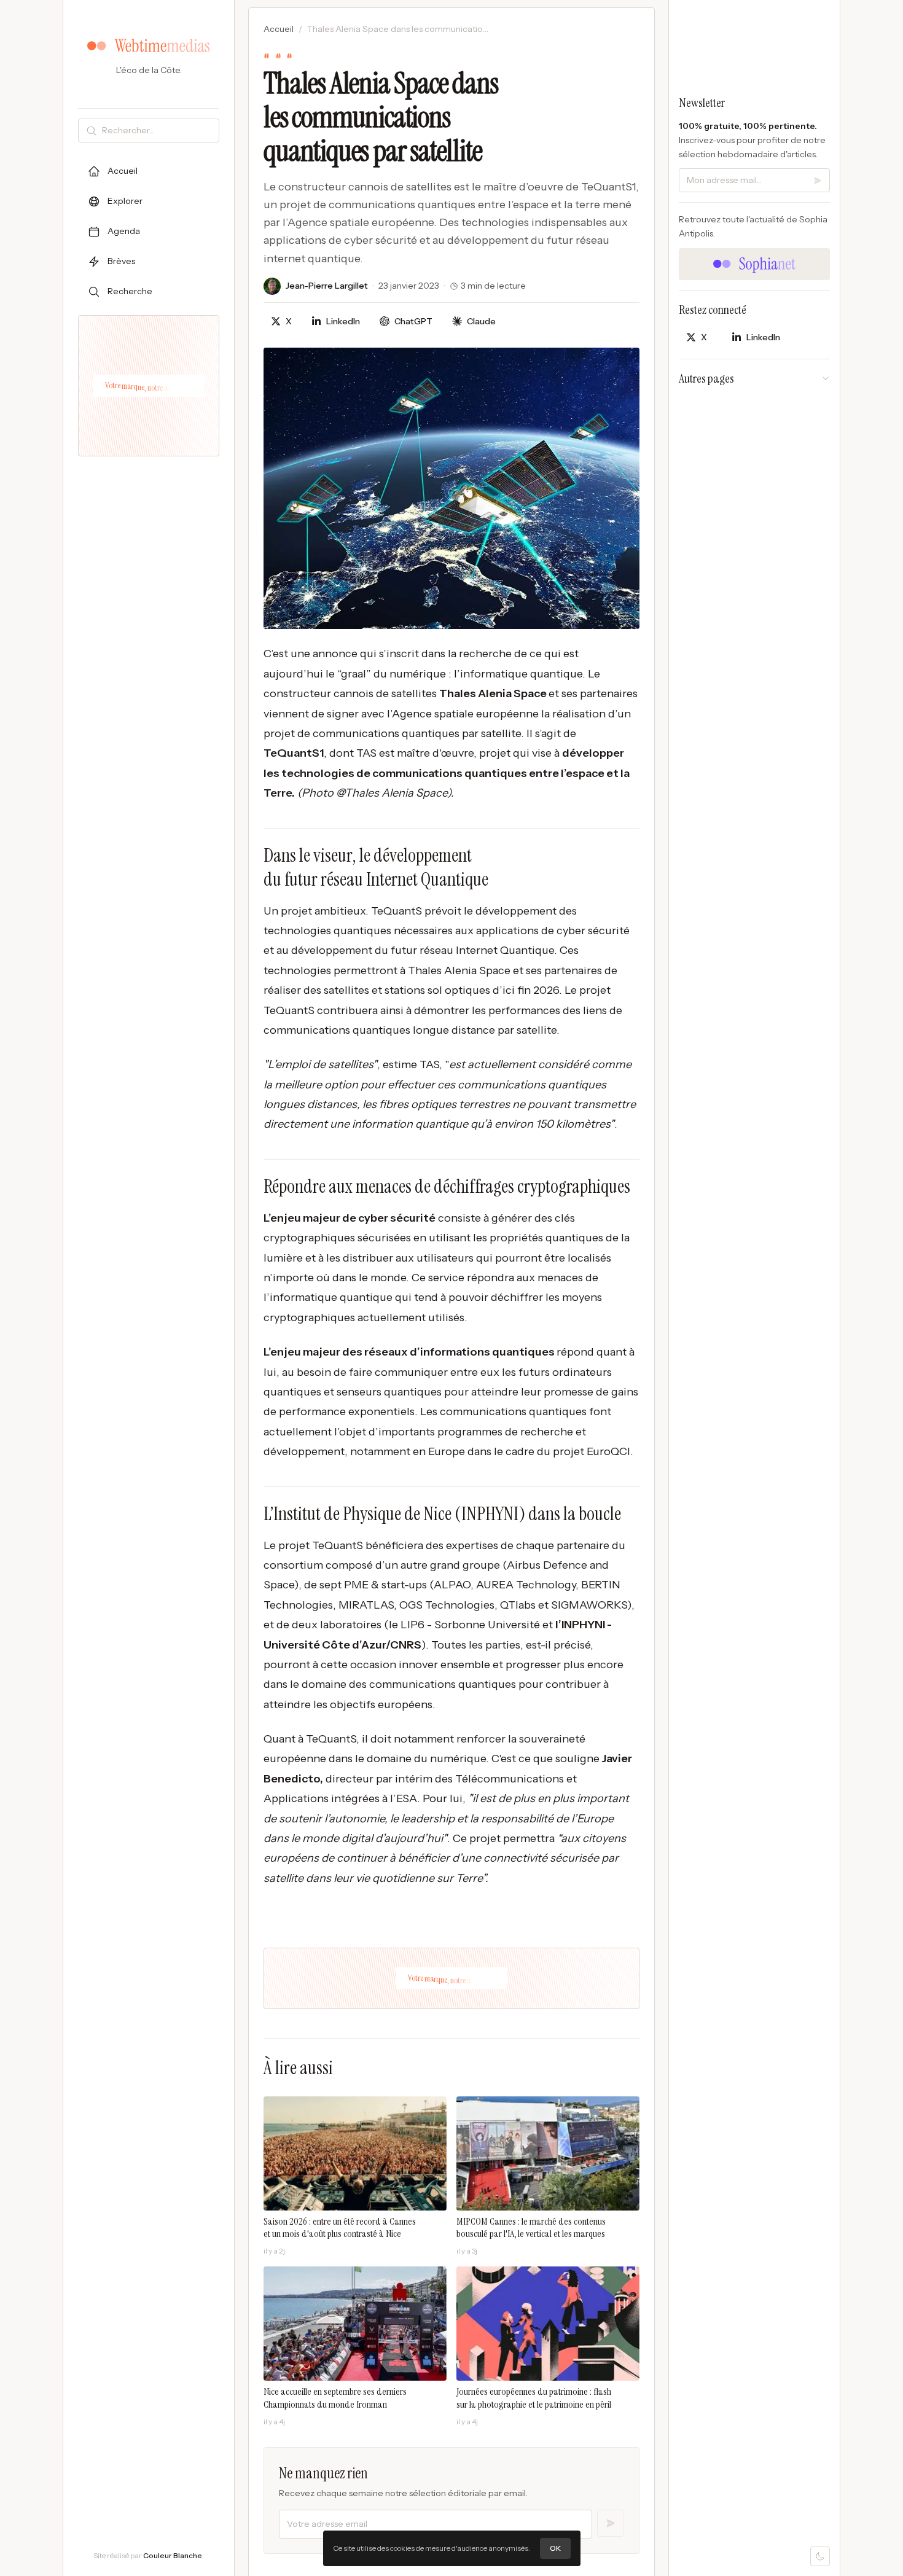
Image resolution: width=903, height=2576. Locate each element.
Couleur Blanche (173, 2555)
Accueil (279, 29)
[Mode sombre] (820, 2556)
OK (555, 2548)
